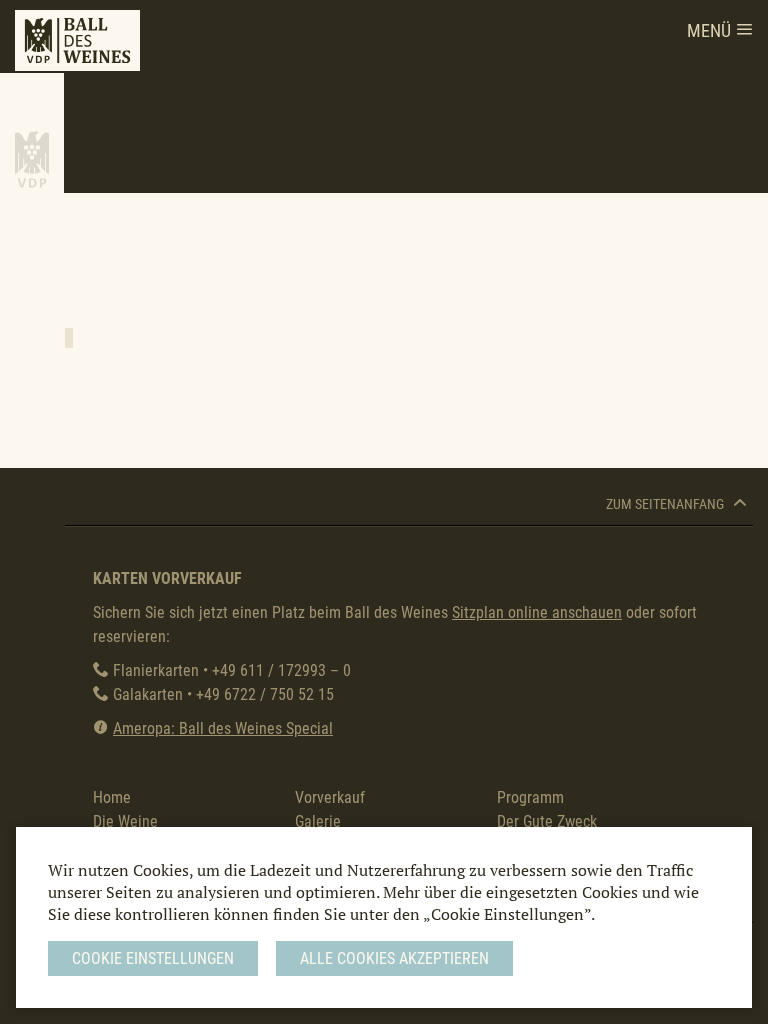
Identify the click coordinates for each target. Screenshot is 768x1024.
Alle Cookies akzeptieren (394, 958)
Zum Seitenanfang (666, 504)
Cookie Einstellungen (153, 958)
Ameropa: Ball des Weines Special (223, 728)
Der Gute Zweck (547, 821)
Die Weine (125, 821)
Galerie (318, 821)
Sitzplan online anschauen (537, 612)
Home (112, 797)
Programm (530, 797)
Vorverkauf (330, 797)
